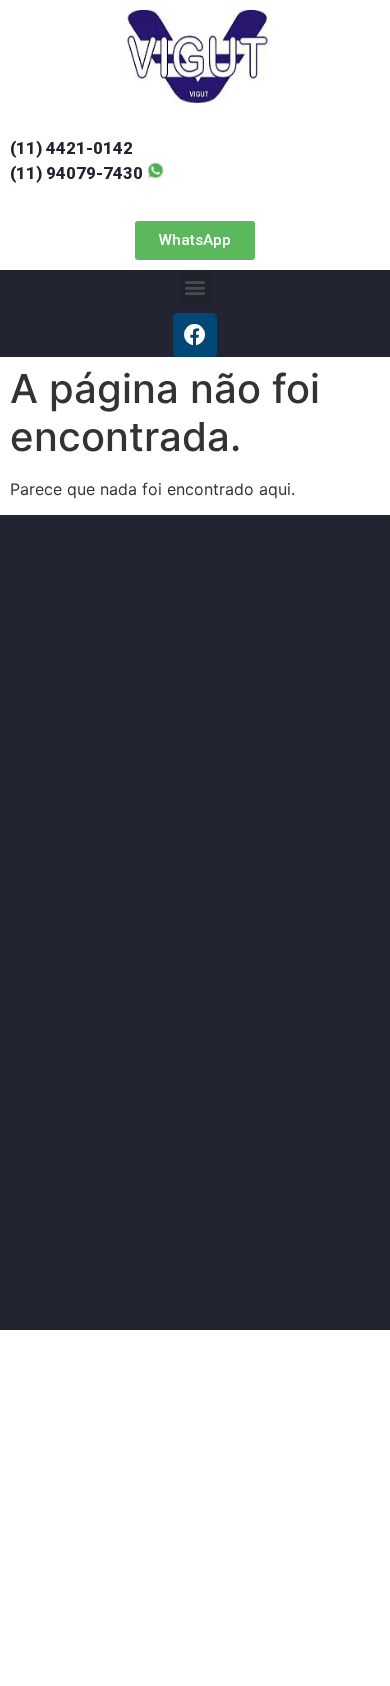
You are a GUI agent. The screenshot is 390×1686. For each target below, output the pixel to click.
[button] (195, 240)
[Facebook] (195, 335)
